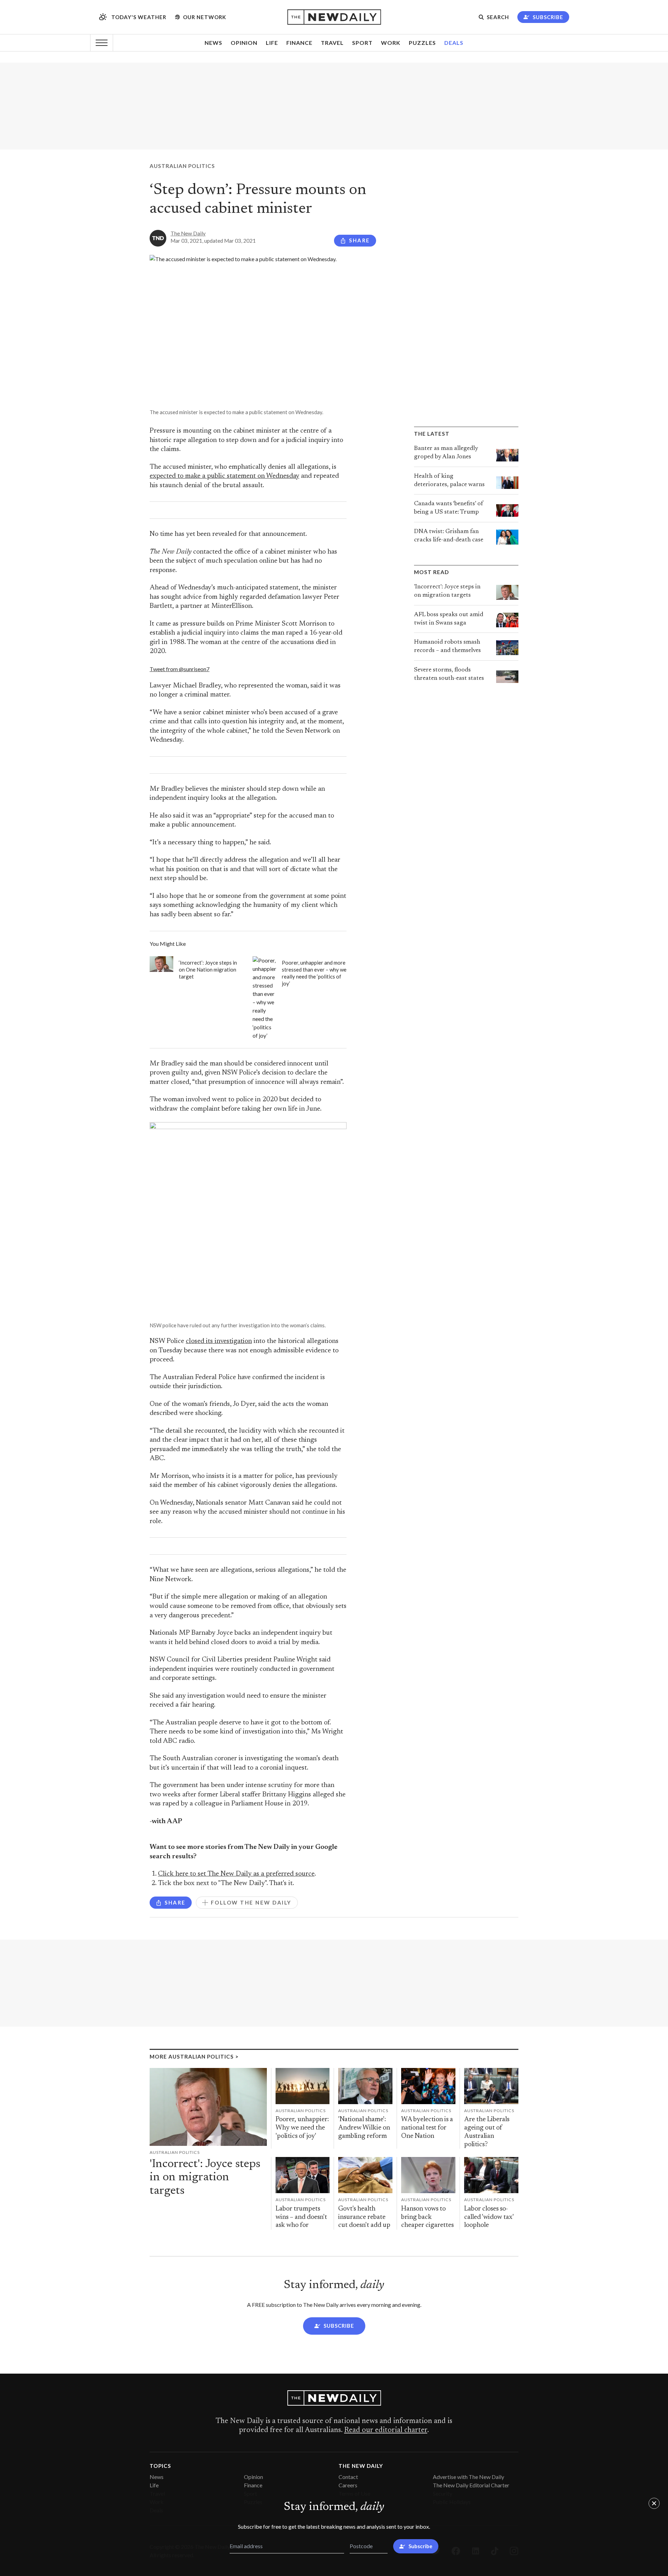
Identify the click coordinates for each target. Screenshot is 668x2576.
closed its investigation (219, 1341)
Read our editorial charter (386, 2430)
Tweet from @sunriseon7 (180, 669)
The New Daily (188, 233)
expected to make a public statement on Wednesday (224, 476)
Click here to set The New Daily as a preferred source (236, 1874)
